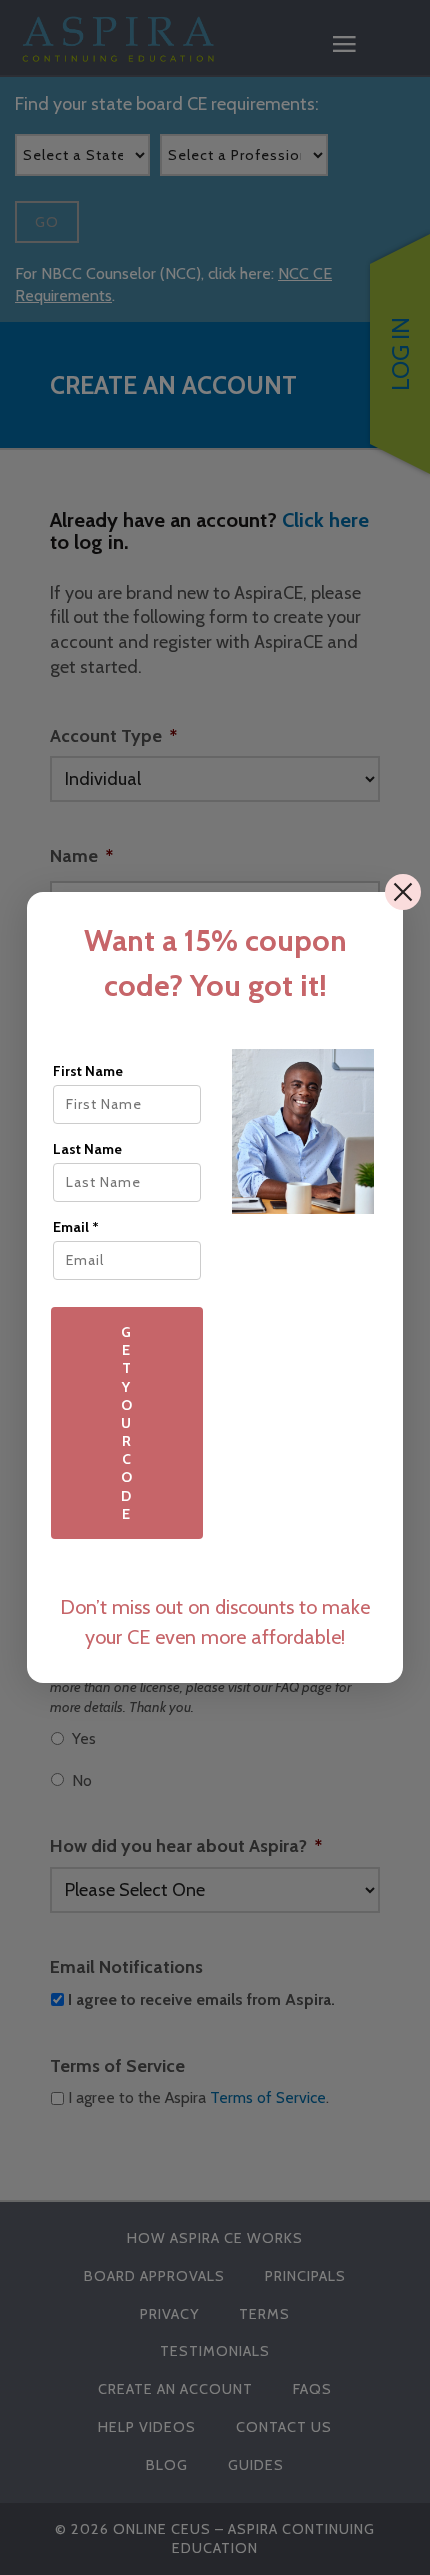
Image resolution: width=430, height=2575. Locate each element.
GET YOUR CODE (127, 1423)
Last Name (87, 1149)
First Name (88, 1071)
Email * (76, 1227)
